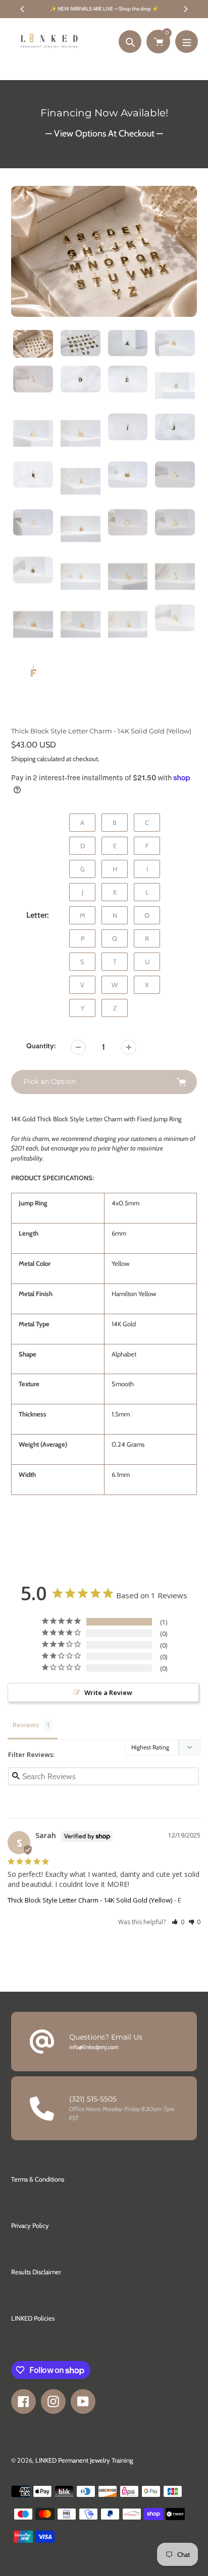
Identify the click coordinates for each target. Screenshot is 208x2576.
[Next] (185, 9)
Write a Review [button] (108, 1692)
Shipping (23, 759)
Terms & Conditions (38, 2179)
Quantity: (41, 1046)
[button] (178, 1922)
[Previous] (23, 9)
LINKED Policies (33, 2318)
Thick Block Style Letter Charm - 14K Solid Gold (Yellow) (90, 1900)
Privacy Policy (30, 2225)
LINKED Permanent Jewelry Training (84, 2460)
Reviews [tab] (26, 1725)
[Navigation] (187, 42)
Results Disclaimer (36, 2272)
